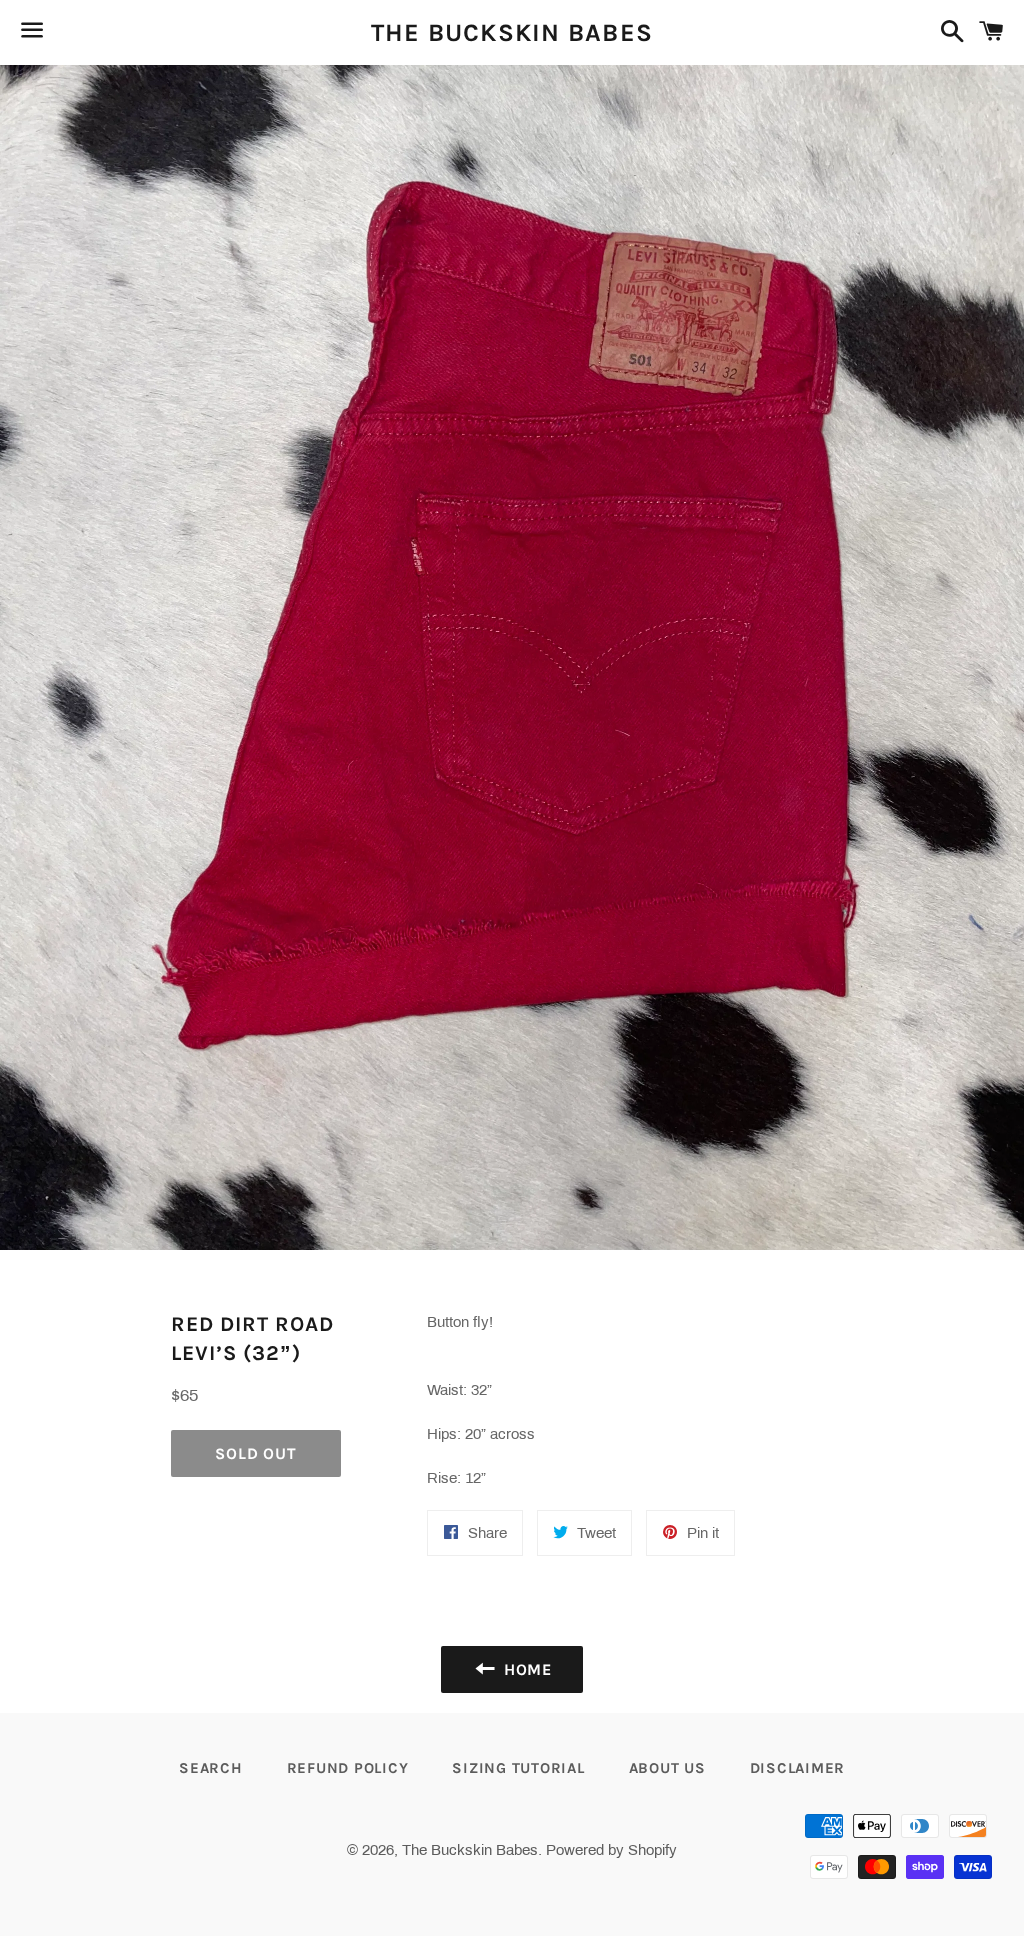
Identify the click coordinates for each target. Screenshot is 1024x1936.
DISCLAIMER (798, 1768)
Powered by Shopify (611, 1850)
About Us (667, 1768)
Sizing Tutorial (518, 1768)
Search (211, 1768)
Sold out (255, 1453)
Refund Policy (348, 1768)
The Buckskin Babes (512, 32)
